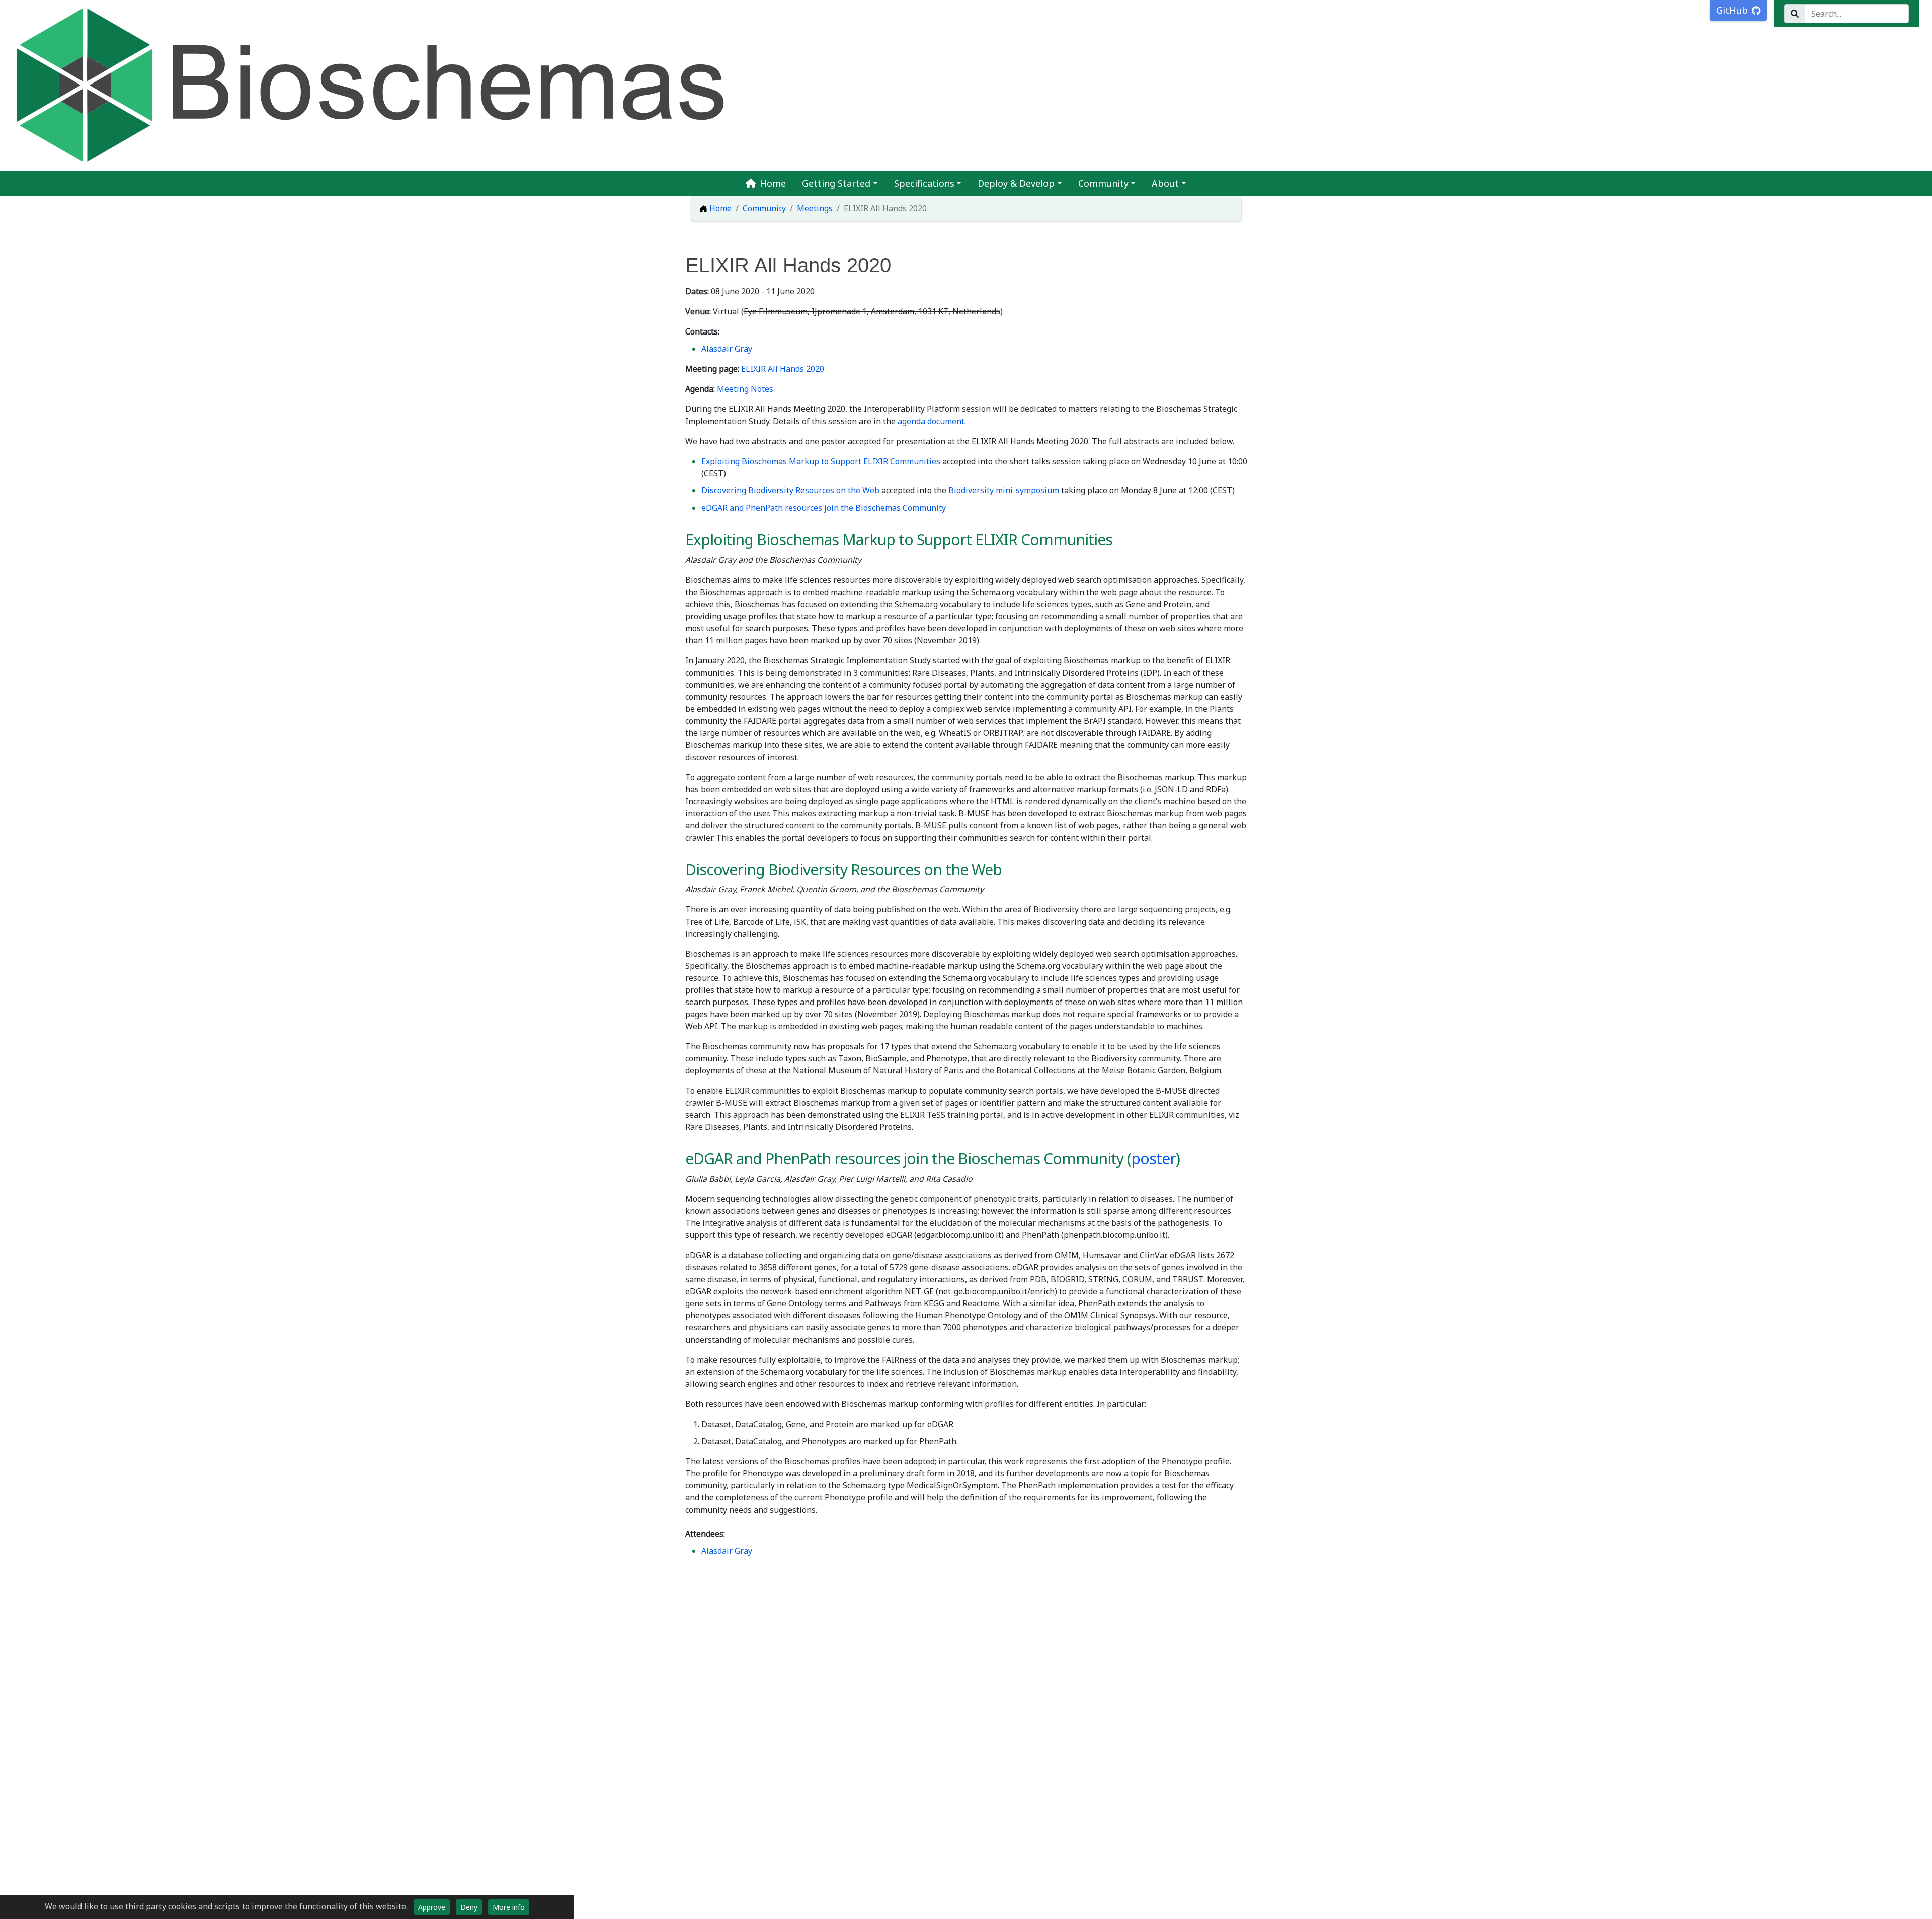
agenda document (931, 421)
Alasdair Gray (727, 349)
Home (773, 183)
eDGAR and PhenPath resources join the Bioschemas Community (824, 508)
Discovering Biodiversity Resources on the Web (790, 490)
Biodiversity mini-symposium (1004, 490)
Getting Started (836, 183)
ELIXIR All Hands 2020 (783, 369)
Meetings (815, 208)
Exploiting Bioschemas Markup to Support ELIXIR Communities (821, 461)
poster (1153, 1159)
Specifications (924, 183)
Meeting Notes (745, 389)
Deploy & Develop (1016, 183)
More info (509, 1907)
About (1165, 183)
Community (1103, 183)
